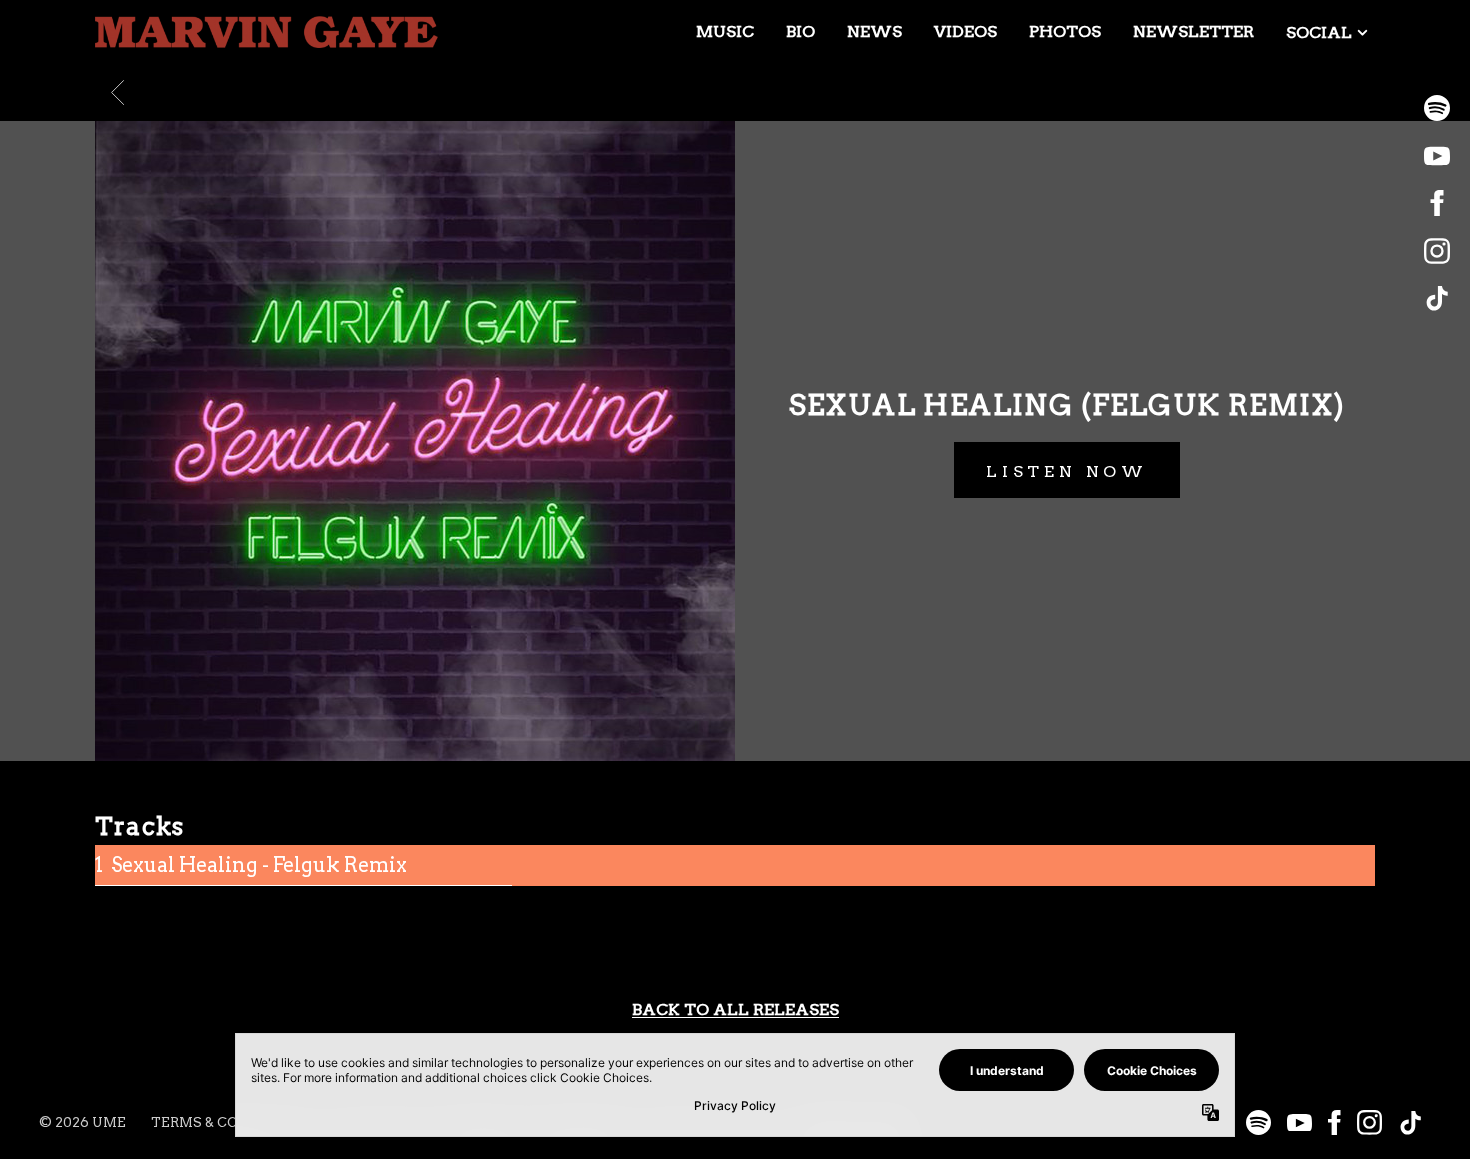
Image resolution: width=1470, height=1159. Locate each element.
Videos (965, 31)
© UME (82, 1122)
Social (1319, 32)
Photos (1065, 31)
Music (725, 31)
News (874, 31)
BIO (800, 31)
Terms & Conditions (230, 1122)
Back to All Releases (735, 1010)
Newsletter (1193, 31)
